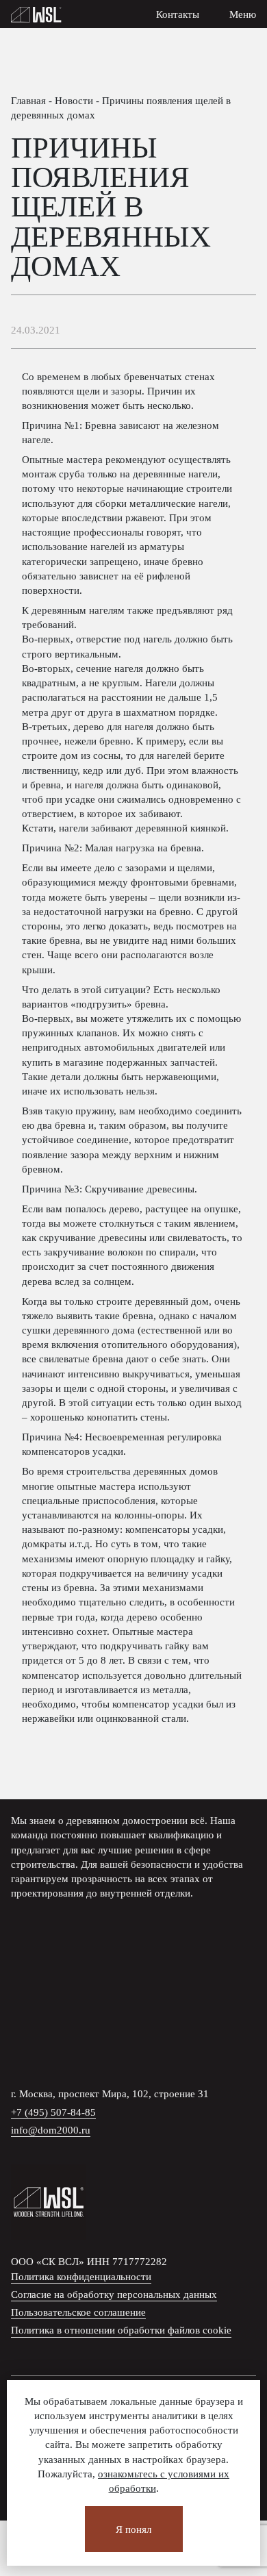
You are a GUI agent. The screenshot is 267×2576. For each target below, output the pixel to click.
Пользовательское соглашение (78, 2312)
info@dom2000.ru (51, 2130)
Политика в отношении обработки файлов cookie (121, 2330)
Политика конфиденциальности (81, 2276)
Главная (28, 100)
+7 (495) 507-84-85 (53, 2112)
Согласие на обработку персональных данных (114, 2294)
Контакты (178, 14)
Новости (74, 100)
